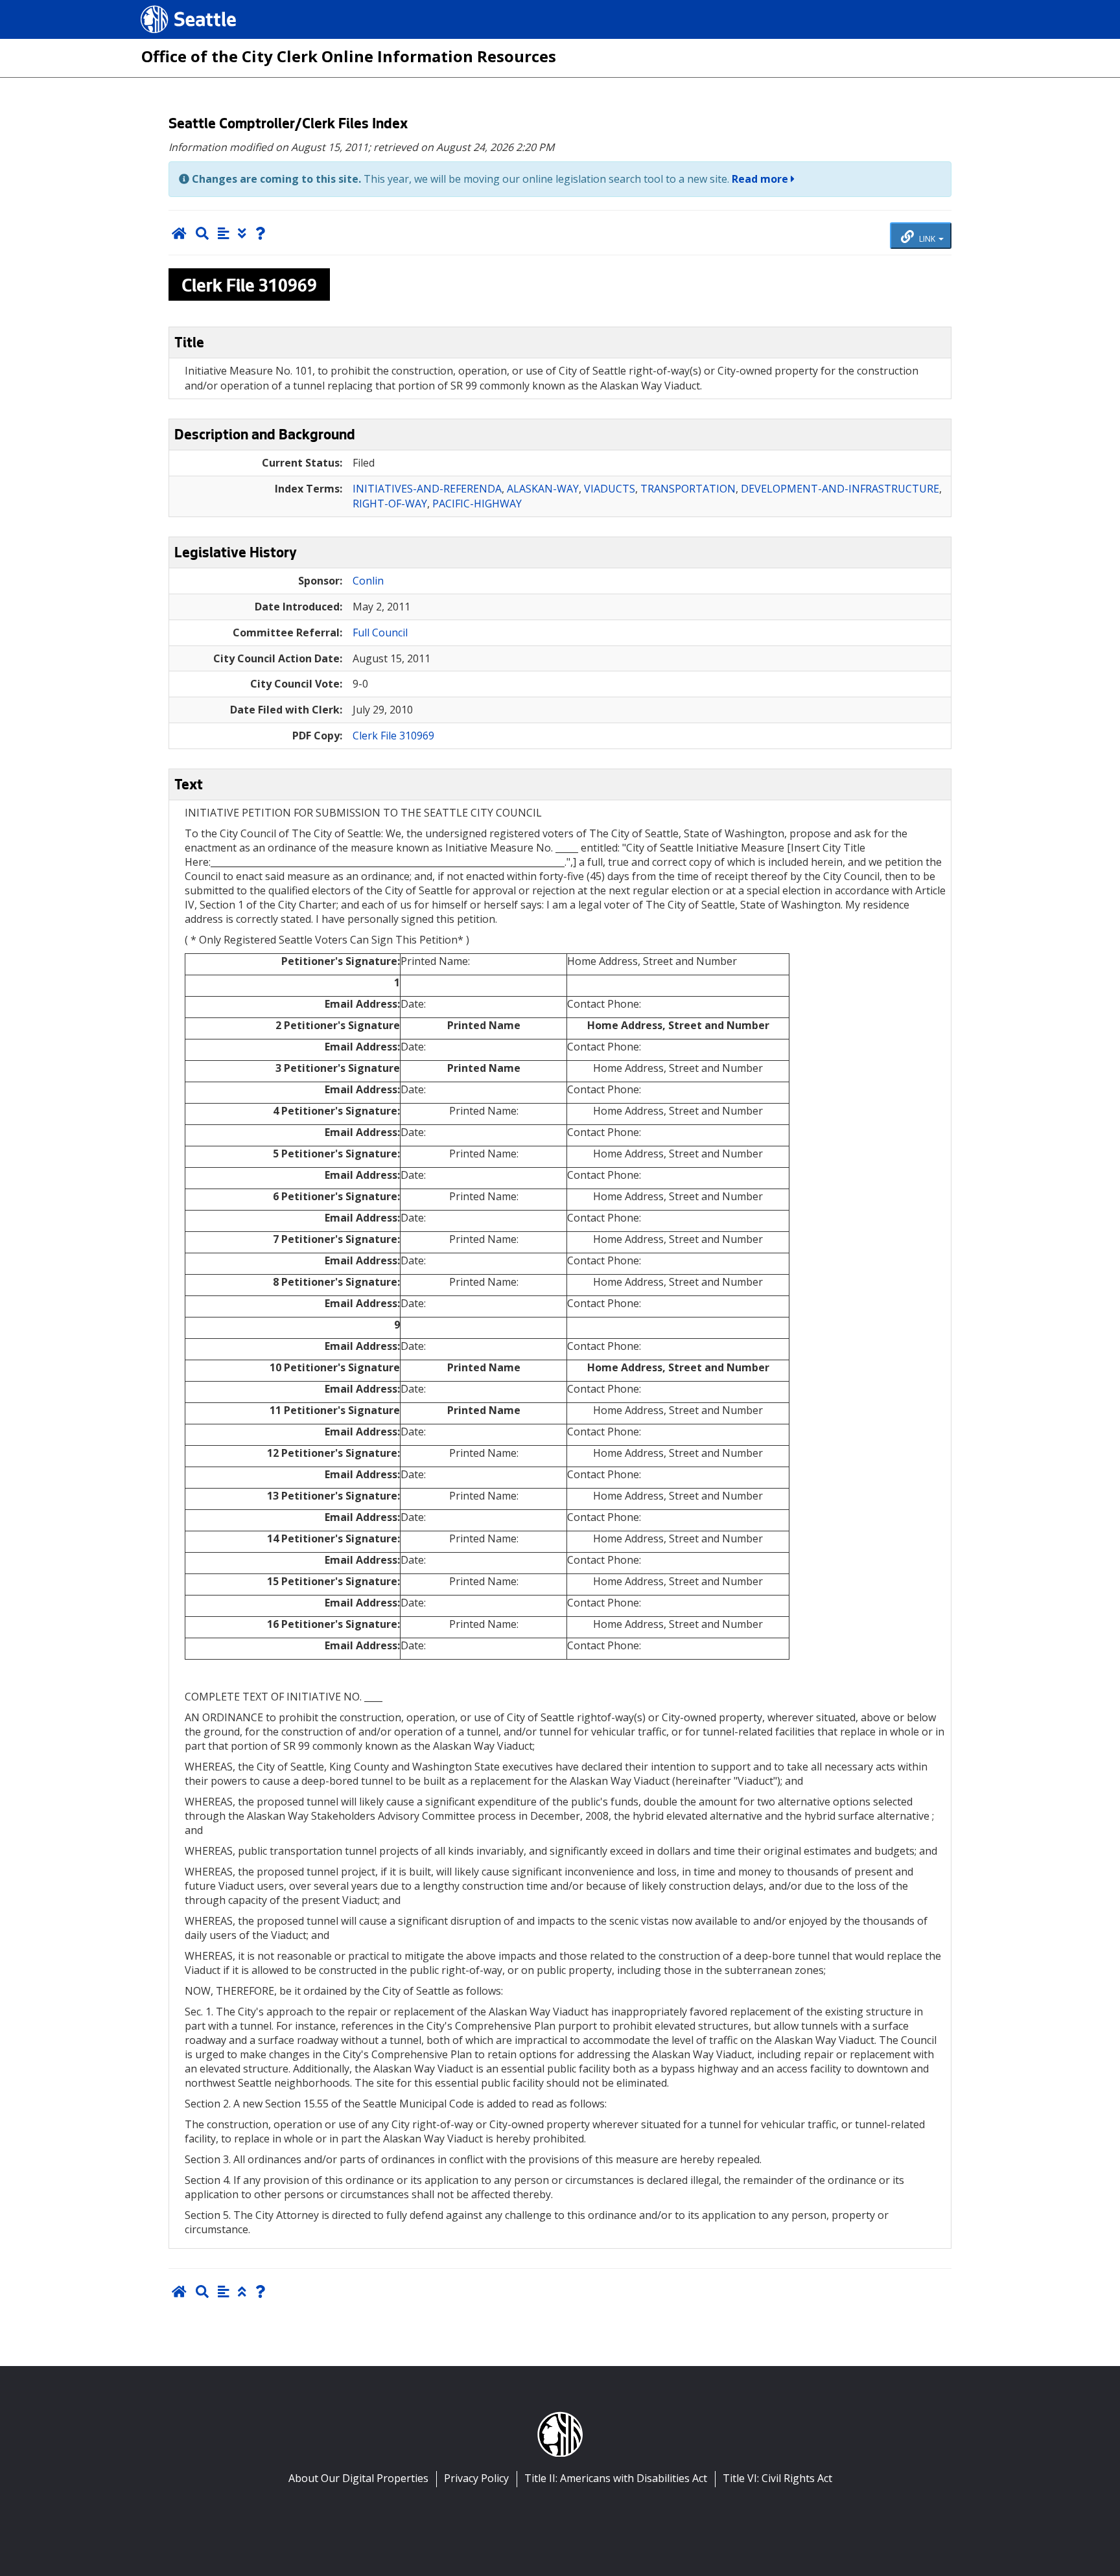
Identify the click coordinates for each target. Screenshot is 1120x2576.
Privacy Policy (476, 2478)
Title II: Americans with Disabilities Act (616, 2478)
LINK (927, 238)
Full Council (380, 632)
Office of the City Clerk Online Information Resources (349, 56)
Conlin (368, 581)
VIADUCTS (610, 489)
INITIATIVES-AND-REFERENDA (427, 489)
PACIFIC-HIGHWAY (477, 504)
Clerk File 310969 (393, 736)
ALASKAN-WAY (543, 489)
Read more (761, 179)
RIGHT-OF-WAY (390, 504)
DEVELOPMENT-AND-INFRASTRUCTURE (840, 489)
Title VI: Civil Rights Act (777, 2478)
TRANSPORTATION (688, 489)
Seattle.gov (168, 7)
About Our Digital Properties (358, 2478)
